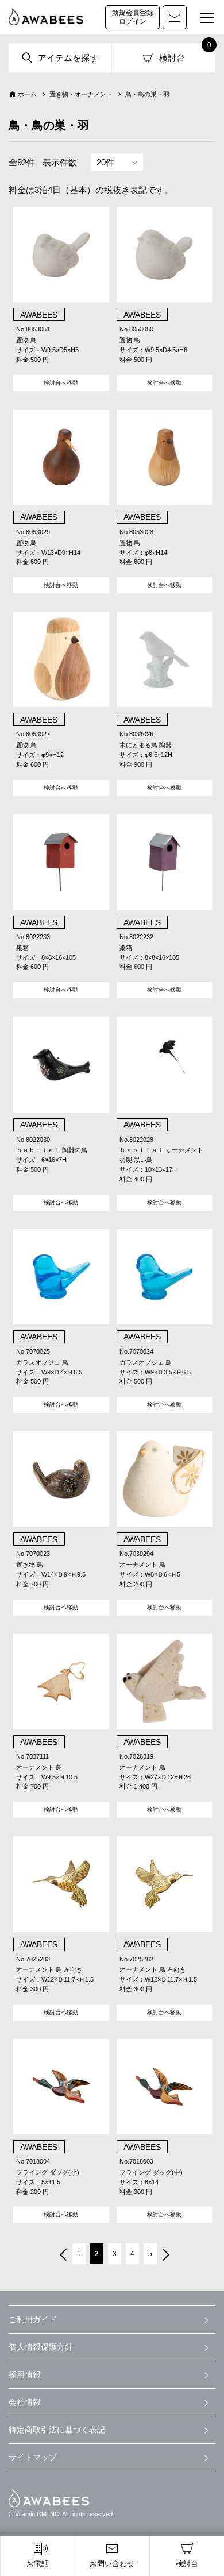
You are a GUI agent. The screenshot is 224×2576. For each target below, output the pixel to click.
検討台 (172, 58)
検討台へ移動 (61, 383)
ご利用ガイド (33, 2319)
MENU (207, 18)
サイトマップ (33, 2457)
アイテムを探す (68, 58)
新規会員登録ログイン (133, 17)
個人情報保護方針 (41, 2347)
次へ (167, 2256)
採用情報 (25, 2374)
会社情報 (25, 2402)
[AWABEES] (46, 17)
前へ (62, 2256)
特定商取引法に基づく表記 (57, 2430)
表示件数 (60, 162)
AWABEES (49, 2498)
